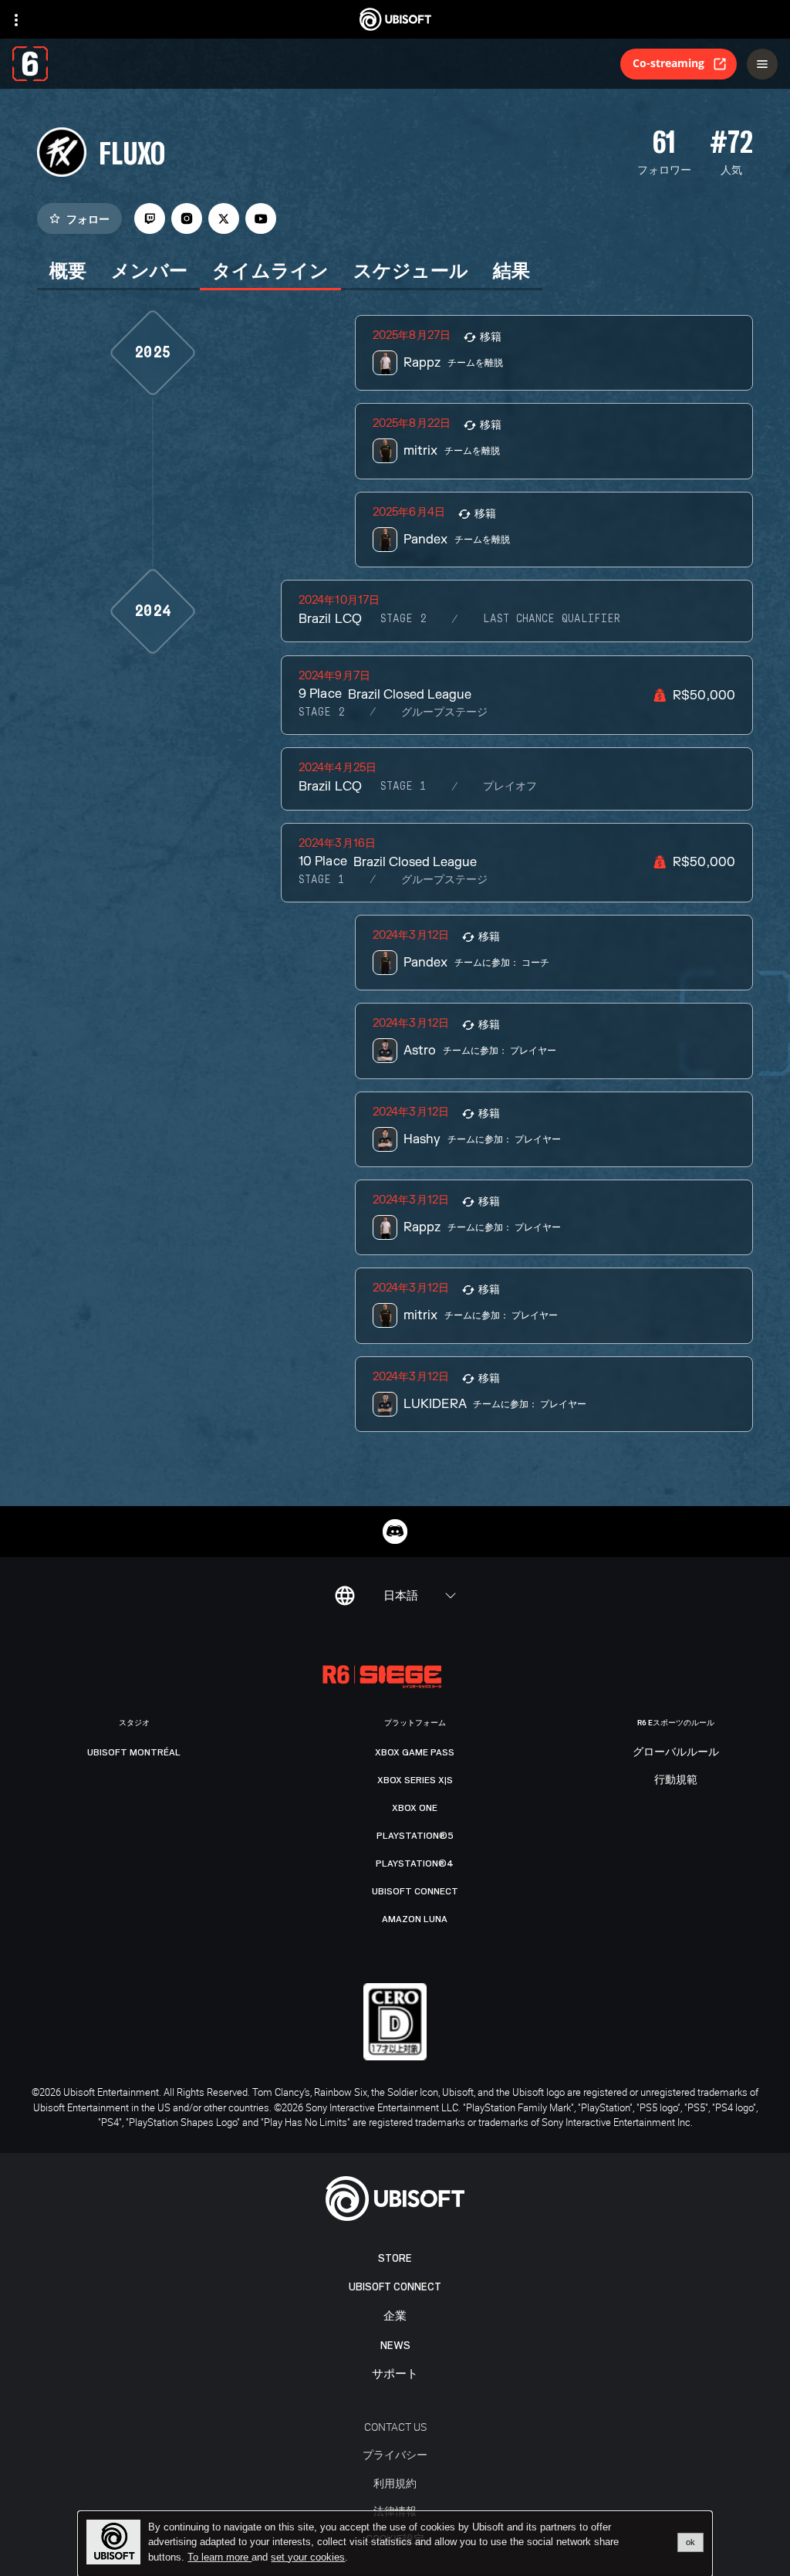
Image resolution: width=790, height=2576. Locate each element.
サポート (395, 2374)
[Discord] (395, 1532)
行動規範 (676, 1780)
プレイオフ (510, 787)
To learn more (219, 2557)
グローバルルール (676, 1752)
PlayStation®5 (415, 1836)
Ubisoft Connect (395, 2287)
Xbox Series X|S (415, 1780)
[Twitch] (150, 218)
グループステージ (444, 713)
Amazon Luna (415, 1919)
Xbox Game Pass (415, 1752)
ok (690, 2542)
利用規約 (395, 2483)
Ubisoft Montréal (134, 1752)
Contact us (395, 2427)
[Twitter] (224, 218)
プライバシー (395, 2454)
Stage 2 (403, 619)
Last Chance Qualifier (552, 619)
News (395, 2346)
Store (395, 2258)
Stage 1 (403, 787)
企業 (395, 2316)
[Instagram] (187, 218)
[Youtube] (261, 218)
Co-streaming (668, 63)
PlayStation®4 (415, 1863)
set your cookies (308, 2557)
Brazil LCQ (330, 619)
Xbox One (415, 1808)
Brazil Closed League (410, 695)
